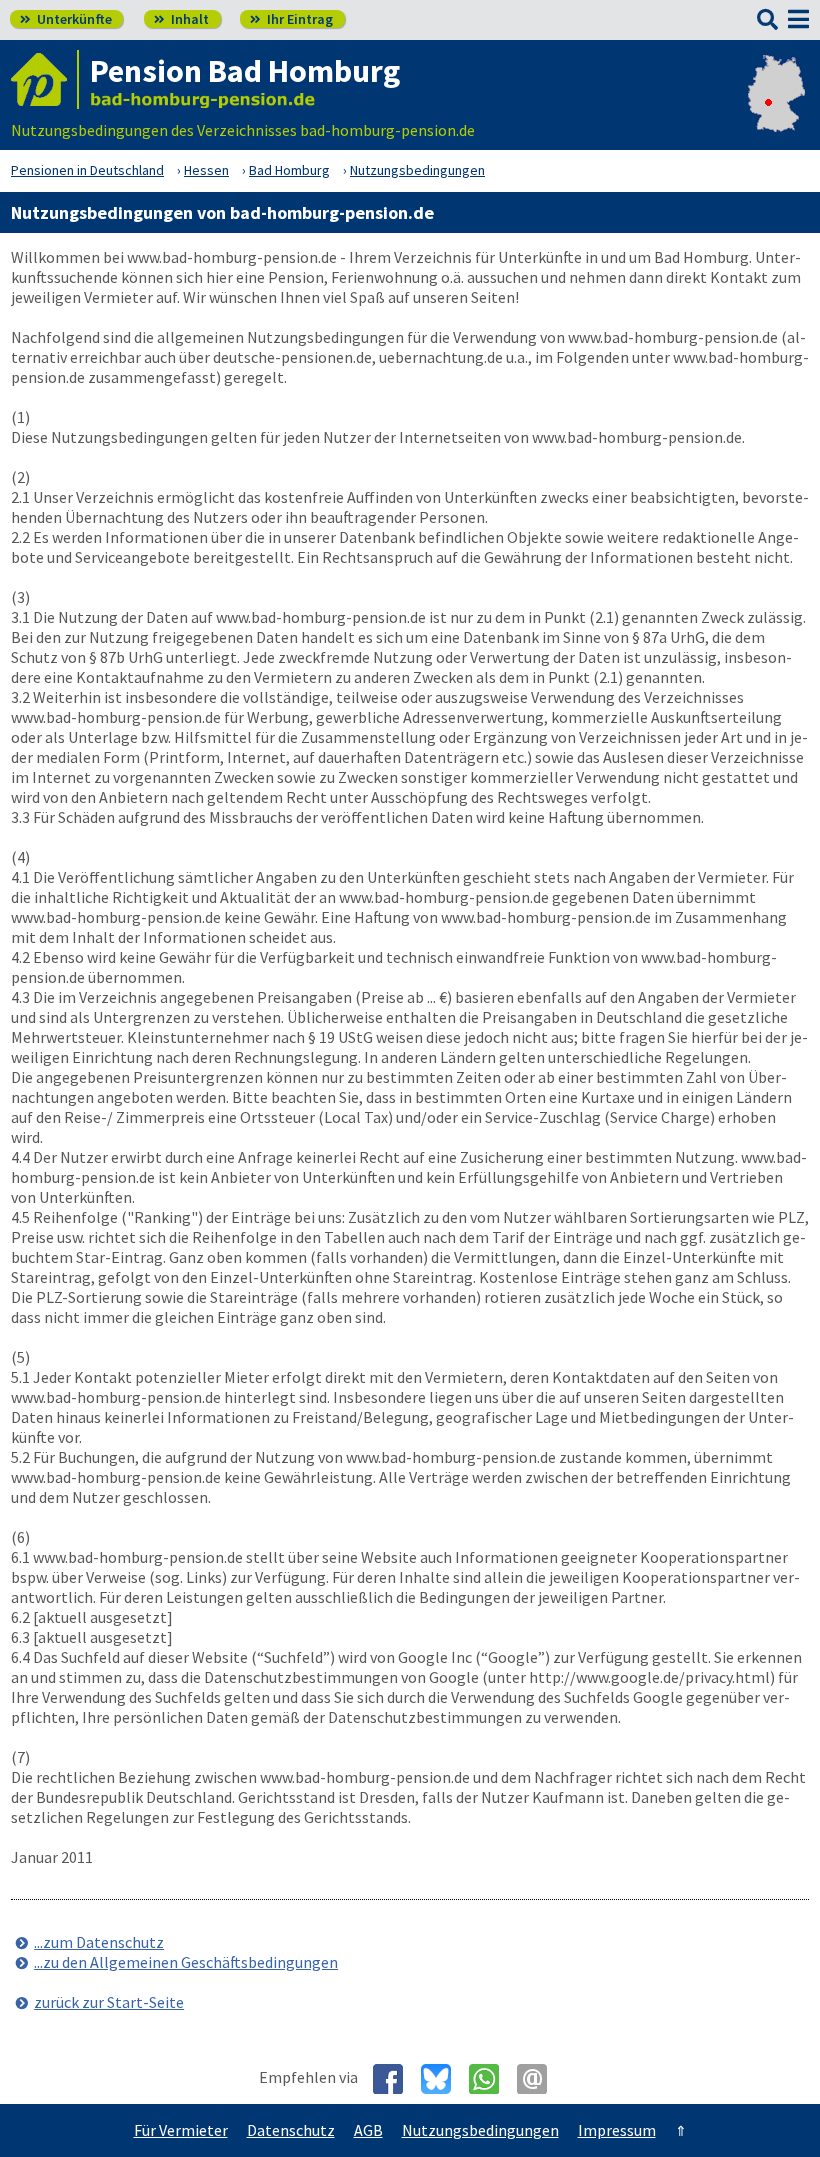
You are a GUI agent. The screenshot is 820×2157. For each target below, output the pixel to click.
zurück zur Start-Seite (109, 2002)
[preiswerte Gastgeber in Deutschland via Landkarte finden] (776, 110)
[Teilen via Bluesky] (443, 2079)
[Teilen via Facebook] (395, 2079)
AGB (368, 2130)
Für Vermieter (181, 2130)
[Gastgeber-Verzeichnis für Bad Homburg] (45, 79)
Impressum (617, 2130)
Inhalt (181, 19)
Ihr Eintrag (291, 19)
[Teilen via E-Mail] (539, 2079)
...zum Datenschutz (99, 1942)
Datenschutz (291, 2130)
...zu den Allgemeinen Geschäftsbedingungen (186, 1962)
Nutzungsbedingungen (480, 2130)
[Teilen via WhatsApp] (491, 2079)
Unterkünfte (66, 19)
